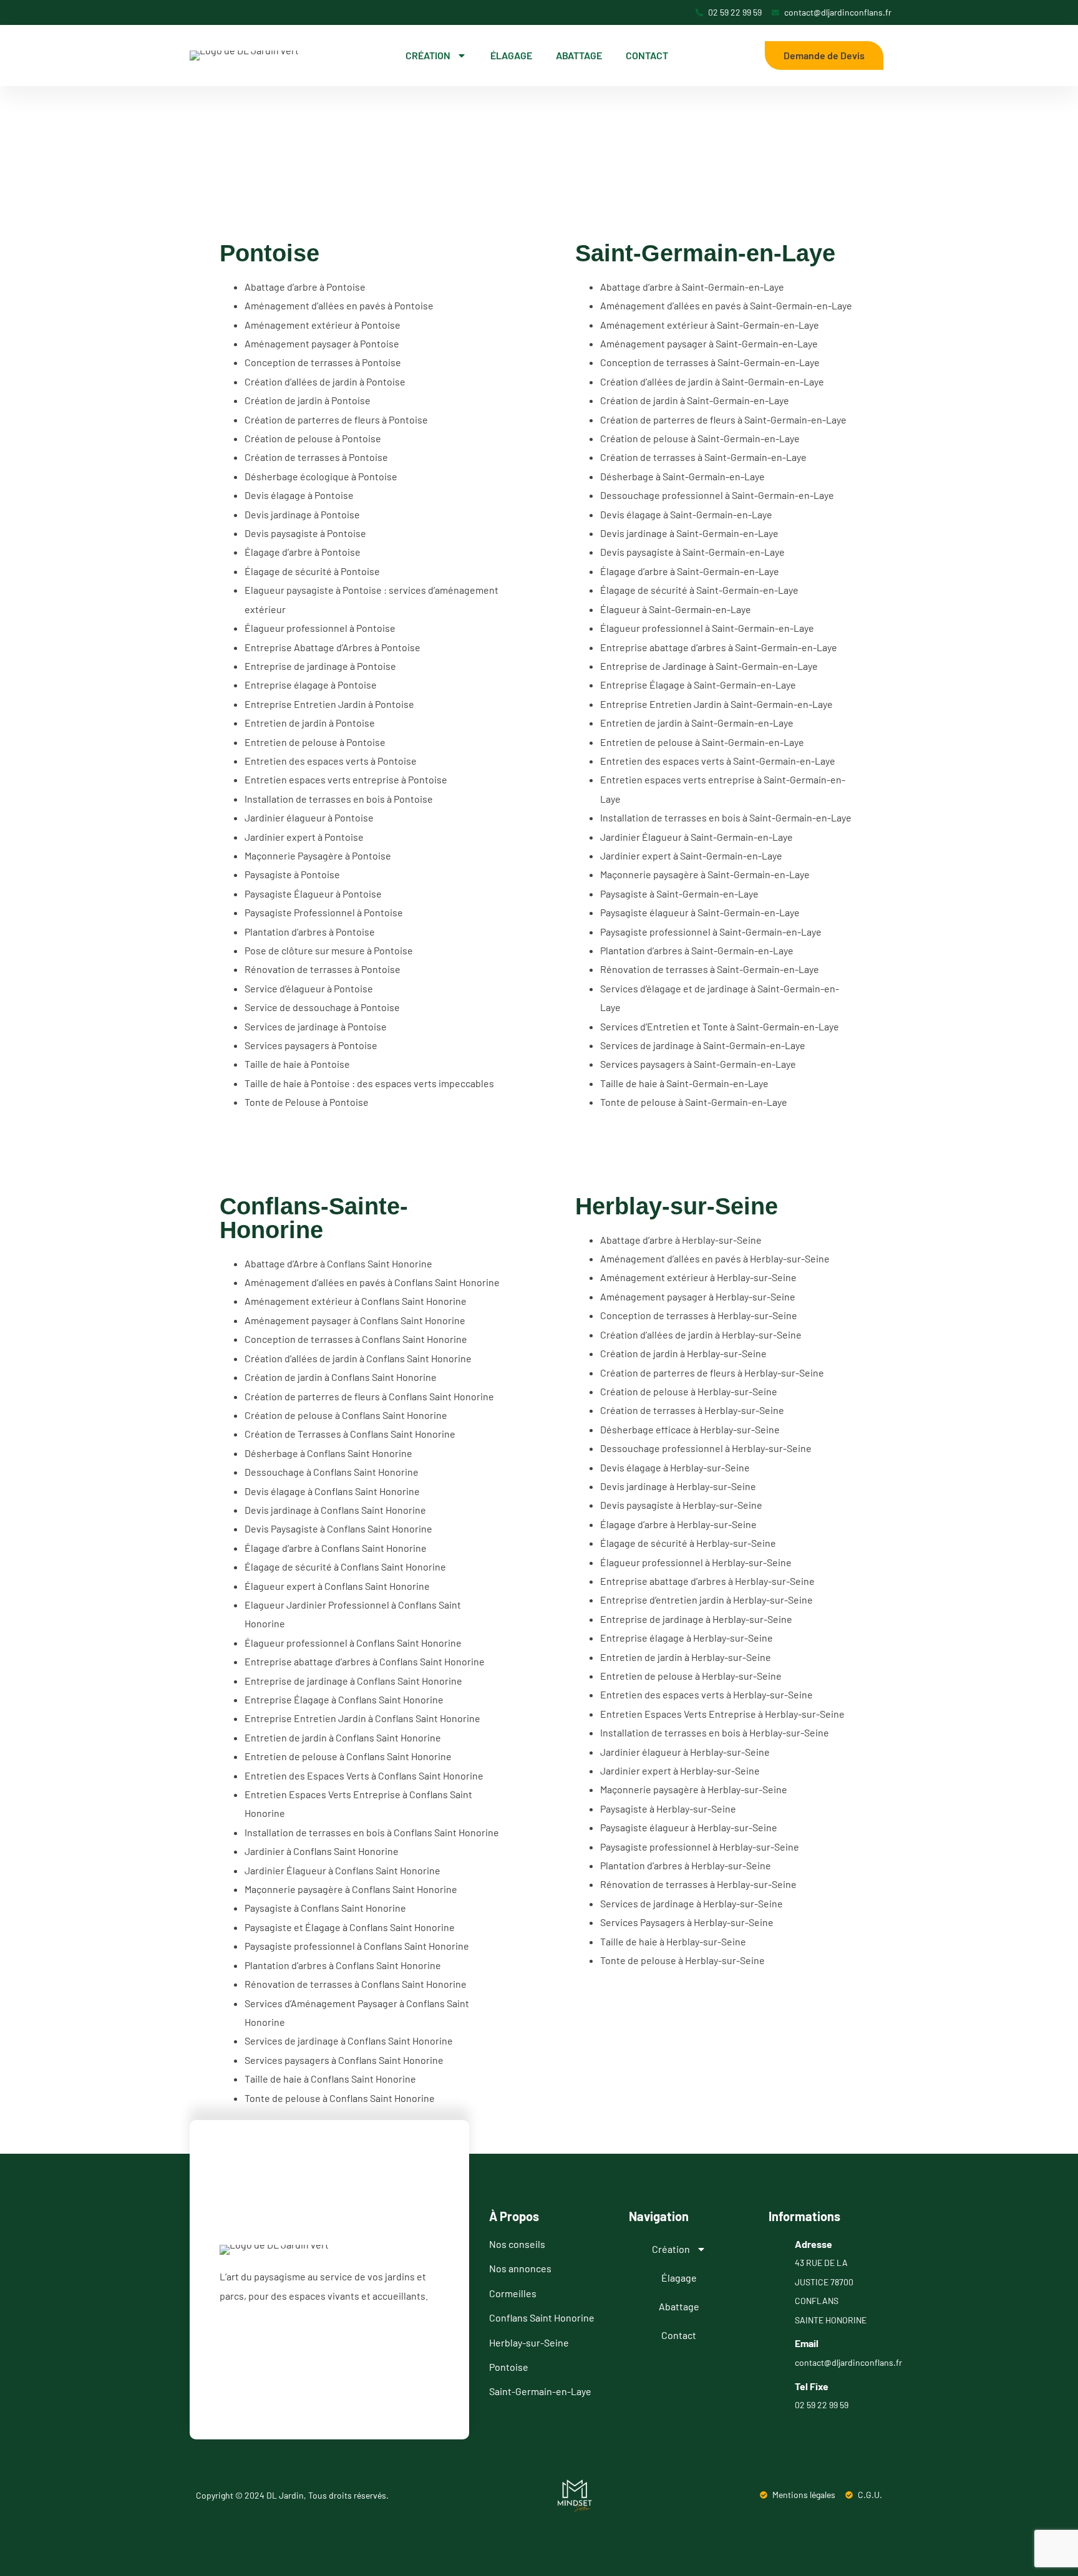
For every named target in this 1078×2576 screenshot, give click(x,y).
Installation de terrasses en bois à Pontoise (339, 799)
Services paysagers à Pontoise (311, 1045)
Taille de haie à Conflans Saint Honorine (330, 2079)
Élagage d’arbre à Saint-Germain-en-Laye (690, 571)
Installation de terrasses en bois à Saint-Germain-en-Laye (726, 817)
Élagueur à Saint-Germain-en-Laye (676, 609)
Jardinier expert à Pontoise (304, 837)
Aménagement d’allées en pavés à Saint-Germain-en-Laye (726, 305)
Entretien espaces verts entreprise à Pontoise (346, 779)
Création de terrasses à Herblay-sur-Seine (692, 1410)
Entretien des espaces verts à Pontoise (331, 761)
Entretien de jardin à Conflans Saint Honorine (343, 1737)
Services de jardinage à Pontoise (316, 1026)
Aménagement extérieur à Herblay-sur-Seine (698, 1277)
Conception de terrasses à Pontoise (323, 362)
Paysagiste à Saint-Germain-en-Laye (679, 893)
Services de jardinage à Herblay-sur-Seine (692, 1903)
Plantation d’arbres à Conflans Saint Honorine (343, 1965)
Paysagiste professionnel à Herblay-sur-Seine (700, 1847)
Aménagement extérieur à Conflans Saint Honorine (356, 1301)
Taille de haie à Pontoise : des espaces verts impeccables (369, 1083)
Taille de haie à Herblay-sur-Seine (673, 1941)
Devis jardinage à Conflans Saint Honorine (335, 1510)
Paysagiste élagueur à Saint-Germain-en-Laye (700, 912)
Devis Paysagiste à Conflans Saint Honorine (338, 1528)
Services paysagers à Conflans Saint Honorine (344, 2060)
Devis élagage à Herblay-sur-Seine (675, 1467)
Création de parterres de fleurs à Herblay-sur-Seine (712, 1373)
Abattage (579, 55)
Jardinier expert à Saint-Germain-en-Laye (691, 855)
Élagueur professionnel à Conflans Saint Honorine (353, 1643)
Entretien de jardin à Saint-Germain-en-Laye (697, 723)
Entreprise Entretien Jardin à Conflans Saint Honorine (362, 1718)
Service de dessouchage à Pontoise (322, 1007)
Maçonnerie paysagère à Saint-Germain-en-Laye (705, 874)
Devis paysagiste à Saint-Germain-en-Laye (692, 552)
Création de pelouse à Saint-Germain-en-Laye (700, 438)
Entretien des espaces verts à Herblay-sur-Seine (707, 1694)
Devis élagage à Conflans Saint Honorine (332, 1491)
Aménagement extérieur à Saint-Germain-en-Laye (710, 325)
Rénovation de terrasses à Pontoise (323, 969)
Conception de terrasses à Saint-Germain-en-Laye (710, 362)
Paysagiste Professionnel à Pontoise (324, 912)
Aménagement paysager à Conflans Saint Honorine (355, 1320)
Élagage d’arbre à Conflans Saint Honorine (336, 1548)
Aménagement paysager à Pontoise (322, 343)
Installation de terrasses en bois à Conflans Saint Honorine (372, 1832)
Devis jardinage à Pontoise (302, 514)
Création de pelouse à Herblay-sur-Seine (689, 1391)
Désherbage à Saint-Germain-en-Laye (682, 476)
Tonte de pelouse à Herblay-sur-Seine (682, 1960)
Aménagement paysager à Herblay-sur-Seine (698, 1296)
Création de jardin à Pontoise (308, 400)
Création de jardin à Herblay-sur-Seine (683, 1353)
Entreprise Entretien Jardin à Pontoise (329, 704)
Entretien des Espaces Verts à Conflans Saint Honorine (364, 1775)
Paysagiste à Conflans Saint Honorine (325, 1908)
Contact (647, 55)
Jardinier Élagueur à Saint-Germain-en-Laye (697, 837)
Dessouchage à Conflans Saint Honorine (332, 1472)
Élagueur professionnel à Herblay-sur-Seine (696, 1562)
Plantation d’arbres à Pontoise (310, 932)
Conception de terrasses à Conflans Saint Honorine (356, 1339)
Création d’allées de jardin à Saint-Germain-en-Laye (712, 381)
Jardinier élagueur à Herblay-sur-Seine (685, 1752)
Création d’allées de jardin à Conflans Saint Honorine (358, 1358)
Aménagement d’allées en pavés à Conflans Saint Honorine (372, 1282)
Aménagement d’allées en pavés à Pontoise (339, 305)
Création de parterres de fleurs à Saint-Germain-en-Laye (723, 419)
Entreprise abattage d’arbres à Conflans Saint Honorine (365, 1661)
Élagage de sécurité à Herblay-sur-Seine (688, 1543)
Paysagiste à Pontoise (292, 874)
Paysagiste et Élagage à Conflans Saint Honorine (350, 1927)
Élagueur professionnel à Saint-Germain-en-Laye (707, 628)
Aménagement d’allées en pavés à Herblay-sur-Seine (715, 1258)
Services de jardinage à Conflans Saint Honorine (349, 2041)
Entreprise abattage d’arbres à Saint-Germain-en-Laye (719, 647)
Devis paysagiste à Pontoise (305, 533)
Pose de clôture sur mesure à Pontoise (329, 950)
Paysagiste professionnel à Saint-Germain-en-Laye (711, 932)
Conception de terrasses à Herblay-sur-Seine (699, 1315)
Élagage (511, 55)
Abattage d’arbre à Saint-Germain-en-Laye (692, 287)
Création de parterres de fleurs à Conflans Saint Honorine (369, 1396)
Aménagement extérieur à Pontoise (323, 325)
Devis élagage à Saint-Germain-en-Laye (686, 514)
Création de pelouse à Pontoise (313, 438)
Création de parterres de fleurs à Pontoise (336, 419)
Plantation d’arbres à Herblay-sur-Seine (686, 1865)
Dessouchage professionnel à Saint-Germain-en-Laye (717, 495)
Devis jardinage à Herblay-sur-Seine (678, 1486)
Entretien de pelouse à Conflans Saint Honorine (348, 1756)
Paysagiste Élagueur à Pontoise (313, 893)
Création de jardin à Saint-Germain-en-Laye (695, 400)
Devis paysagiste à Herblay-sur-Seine (681, 1505)
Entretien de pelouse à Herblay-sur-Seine (691, 1676)
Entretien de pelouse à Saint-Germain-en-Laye (702, 742)
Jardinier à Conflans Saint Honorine (322, 1851)
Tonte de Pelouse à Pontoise (307, 1102)
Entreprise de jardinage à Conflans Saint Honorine (353, 1681)
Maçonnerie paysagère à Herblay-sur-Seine (694, 1789)
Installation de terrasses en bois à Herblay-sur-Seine (715, 1732)
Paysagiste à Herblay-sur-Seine (668, 1809)
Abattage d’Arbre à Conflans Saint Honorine (338, 1263)
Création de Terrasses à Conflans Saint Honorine (350, 1434)
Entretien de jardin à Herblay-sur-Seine (686, 1657)
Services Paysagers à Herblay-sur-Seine (687, 1922)
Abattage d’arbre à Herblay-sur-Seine (681, 1240)
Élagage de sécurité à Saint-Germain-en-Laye (699, 590)
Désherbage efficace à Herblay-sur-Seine (690, 1429)
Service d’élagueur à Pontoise (309, 988)
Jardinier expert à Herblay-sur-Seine (680, 1770)
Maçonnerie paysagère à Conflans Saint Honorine (351, 1889)
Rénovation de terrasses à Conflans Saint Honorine (356, 1984)
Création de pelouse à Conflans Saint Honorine (346, 1415)
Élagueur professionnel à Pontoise (320, 628)
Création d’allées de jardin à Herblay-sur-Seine (701, 1334)
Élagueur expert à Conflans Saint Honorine (337, 1586)
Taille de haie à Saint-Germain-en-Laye (684, 1083)
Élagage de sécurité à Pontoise (312, 571)
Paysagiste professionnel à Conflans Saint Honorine (357, 1946)
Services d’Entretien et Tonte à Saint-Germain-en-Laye (720, 1026)
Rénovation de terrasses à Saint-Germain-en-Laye (710, 969)
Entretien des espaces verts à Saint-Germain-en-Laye (718, 761)
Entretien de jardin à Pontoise (310, 723)
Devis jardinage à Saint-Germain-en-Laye (689, 533)
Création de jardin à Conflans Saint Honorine (341, 1377)
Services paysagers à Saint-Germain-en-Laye (698, 1064)
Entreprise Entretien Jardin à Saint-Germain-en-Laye (716, 704)
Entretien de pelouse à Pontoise (315, 742)
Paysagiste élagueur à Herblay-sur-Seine (689, 1827)
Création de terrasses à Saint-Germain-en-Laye (703, 457)
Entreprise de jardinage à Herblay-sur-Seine (696, 1619)
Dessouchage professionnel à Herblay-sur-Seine (706, 1448)
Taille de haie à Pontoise (297, 1064)
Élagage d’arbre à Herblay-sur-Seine (678, 1524)
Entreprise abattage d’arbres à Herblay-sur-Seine (707, 1581)
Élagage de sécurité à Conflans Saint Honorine (345, 1566)
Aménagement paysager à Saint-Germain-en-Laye (709, 343)
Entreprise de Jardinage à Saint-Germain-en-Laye (709, 666)
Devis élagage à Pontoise (299, 495)
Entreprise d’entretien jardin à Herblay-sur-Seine (707, 1600)
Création (428, 55)
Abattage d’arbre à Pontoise (305, 287)
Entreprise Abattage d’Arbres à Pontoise (333, 647)
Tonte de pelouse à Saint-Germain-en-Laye (694, 1102)
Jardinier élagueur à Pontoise (309, 817)
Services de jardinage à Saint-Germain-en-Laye (703, 1045)
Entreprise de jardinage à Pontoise (320, 666)
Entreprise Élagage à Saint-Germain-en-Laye (698, 685)
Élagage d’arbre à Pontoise (303, 552)
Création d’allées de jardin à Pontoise (325, 381)
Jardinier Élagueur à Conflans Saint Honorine (342, 1870)
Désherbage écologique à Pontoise (321, 476)
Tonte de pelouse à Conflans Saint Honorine (340, 2098)
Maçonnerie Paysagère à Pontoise (318, 855)
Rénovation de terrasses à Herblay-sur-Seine (698, 1884)
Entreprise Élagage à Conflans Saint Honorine (344, 1699)
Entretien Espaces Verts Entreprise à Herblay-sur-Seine (722, 1714)
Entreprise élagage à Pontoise (311, 685)
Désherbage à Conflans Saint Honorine (328, 1453)
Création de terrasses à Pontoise (316, 457)
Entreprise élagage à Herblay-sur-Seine (687, 1638)
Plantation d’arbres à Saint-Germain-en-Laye (697, 950)
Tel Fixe (812, 2386)
